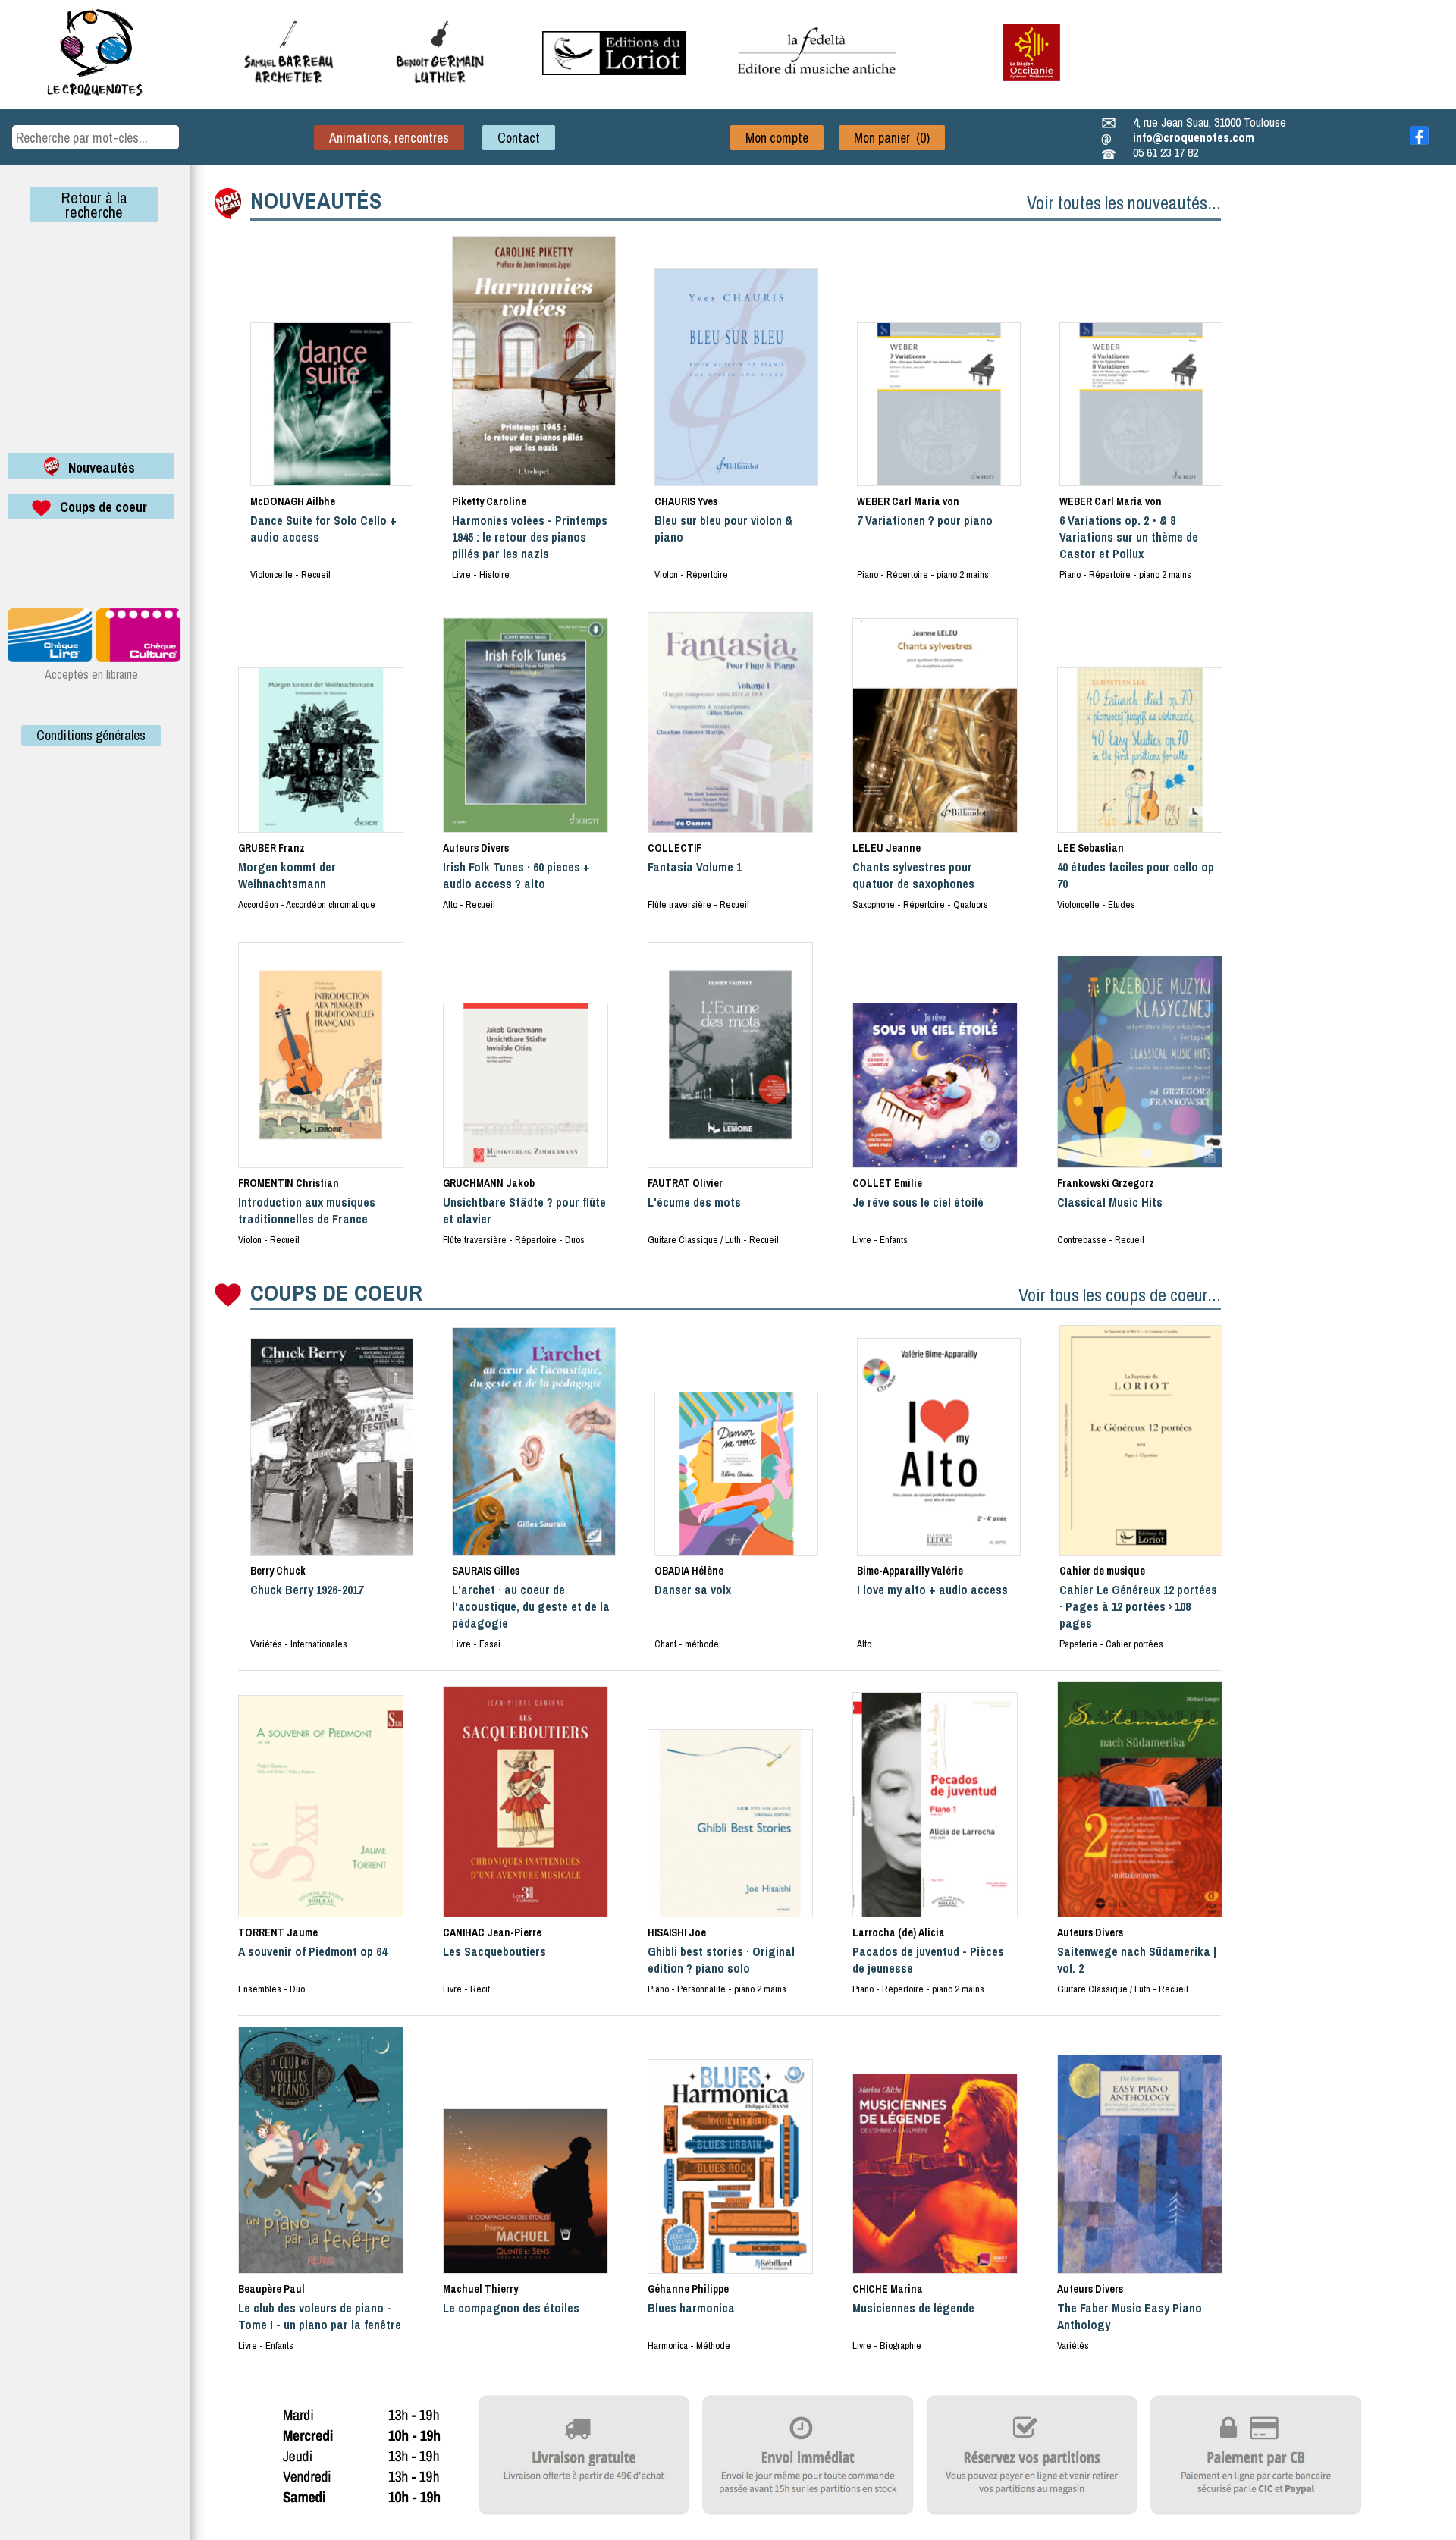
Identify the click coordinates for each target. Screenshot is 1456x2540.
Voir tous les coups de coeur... (1120, 1295)
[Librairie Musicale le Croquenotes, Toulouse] (614, 71)
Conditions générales (91, 735)
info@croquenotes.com (1194, 137)
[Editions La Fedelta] (819, 86)
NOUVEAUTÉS (316, 200)
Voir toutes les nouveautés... (1124, 203)
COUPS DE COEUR (336, 1292)
